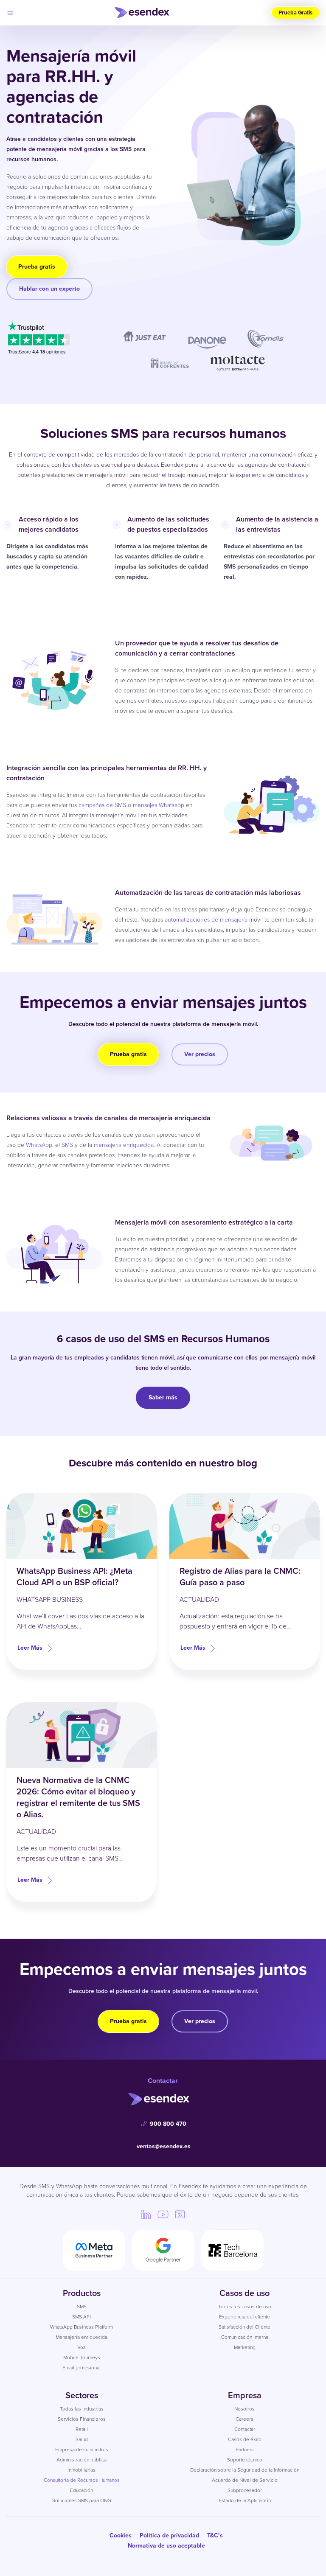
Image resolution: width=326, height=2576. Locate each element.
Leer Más (30, 1648)
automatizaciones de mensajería (206, 920)
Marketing (245, 2347)
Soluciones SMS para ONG (82, 2500)
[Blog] (180, 2214)
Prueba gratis (37, 267)
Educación (81, 2490)
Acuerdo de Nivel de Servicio (245, 2480)
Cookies (121, 2535)
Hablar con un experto (49, 289)
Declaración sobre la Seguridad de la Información (245, 2470)
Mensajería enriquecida (81, 2337)
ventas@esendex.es (164, 2146)
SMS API (81, 2317)
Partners (245, 2450)
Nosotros (244, 2409)
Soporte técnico (245, 2460)
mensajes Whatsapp (159, 805)
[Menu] (10, 13)
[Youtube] (163, 2214)
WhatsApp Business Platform (81, 2327)
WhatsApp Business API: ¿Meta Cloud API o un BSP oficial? (74, 1577)
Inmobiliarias (81, 2470)
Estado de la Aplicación (245, 2500)
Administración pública (81, 2460)
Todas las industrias (82, 2409)
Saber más (163, 1397)
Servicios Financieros (82, 2419)
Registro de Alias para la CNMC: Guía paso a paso (240, 1577)
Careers (244, 2419)
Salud (82, 2439)
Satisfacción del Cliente (244, 2327)
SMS (67, 1145)
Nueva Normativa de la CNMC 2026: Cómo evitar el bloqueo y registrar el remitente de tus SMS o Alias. (78, 1797)
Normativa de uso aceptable (166, 2546)
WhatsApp (39, 1145)
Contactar (245, 2429)
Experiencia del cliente (244, 2317)
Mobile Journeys (82, 2357)
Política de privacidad (169, 2535)
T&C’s (215, 2535)
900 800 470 (168, 2124)
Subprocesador (245, 2490)
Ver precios (200, 1054)
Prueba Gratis (295, 13)
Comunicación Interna (245, 2337)
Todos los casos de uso (245, 2307)
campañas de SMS (102, 805)
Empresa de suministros (82, 2450)
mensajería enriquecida (124, 1145)
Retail (82, 2429)
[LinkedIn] (146, 2214)
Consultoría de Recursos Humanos (82, 2480)
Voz (81, 2347)
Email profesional (81, 2368)
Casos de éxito (245, 2439)
